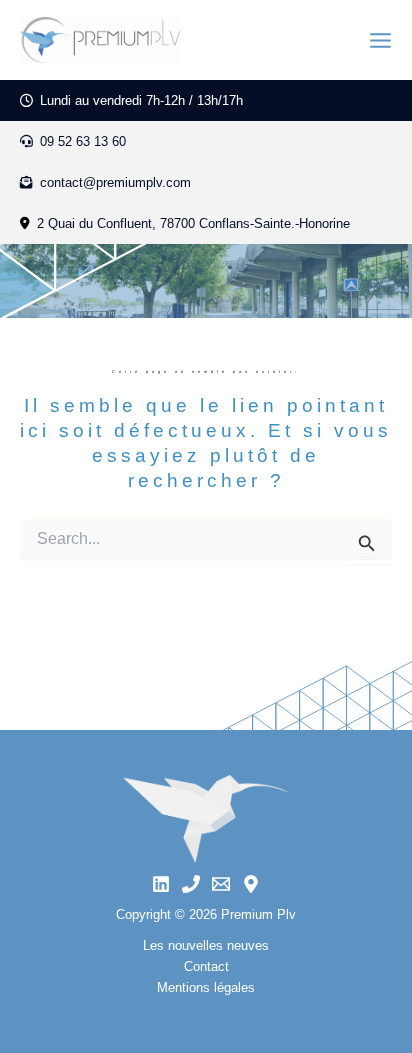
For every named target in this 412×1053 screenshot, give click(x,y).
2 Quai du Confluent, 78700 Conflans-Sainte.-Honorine (193, 223)
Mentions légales (206, 987)
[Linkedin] (161, 884)
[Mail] (221, 884)
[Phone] (191, 884)
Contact (206, 966)
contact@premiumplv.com (113, 182)
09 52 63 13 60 (81, 141)
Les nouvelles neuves (206, 945)
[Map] (251, 884)
